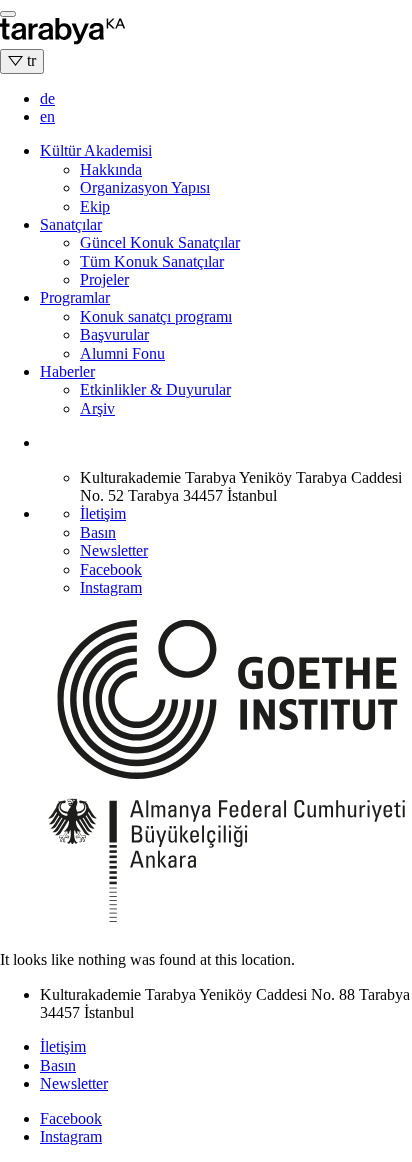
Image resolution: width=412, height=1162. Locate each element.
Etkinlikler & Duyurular (155, 389)
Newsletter (114, 550)
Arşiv (97, 408)
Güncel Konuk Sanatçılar (160, 242)
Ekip (95, 206)
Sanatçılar (71, 224)
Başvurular (114, 334)
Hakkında (111, 169)
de (47, 98)
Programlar (75, 297)
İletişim (103, 513)
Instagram (111, 587)
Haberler (67, 371)
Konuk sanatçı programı (156, 316)
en (47, 116)
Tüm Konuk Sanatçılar (152, 261)
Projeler (104, 279)
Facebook (111, 569)
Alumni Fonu (122, 353)
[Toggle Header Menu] (8, 14)
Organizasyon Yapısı (145, 187)
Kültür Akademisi (96, 150)
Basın (98, 532)
